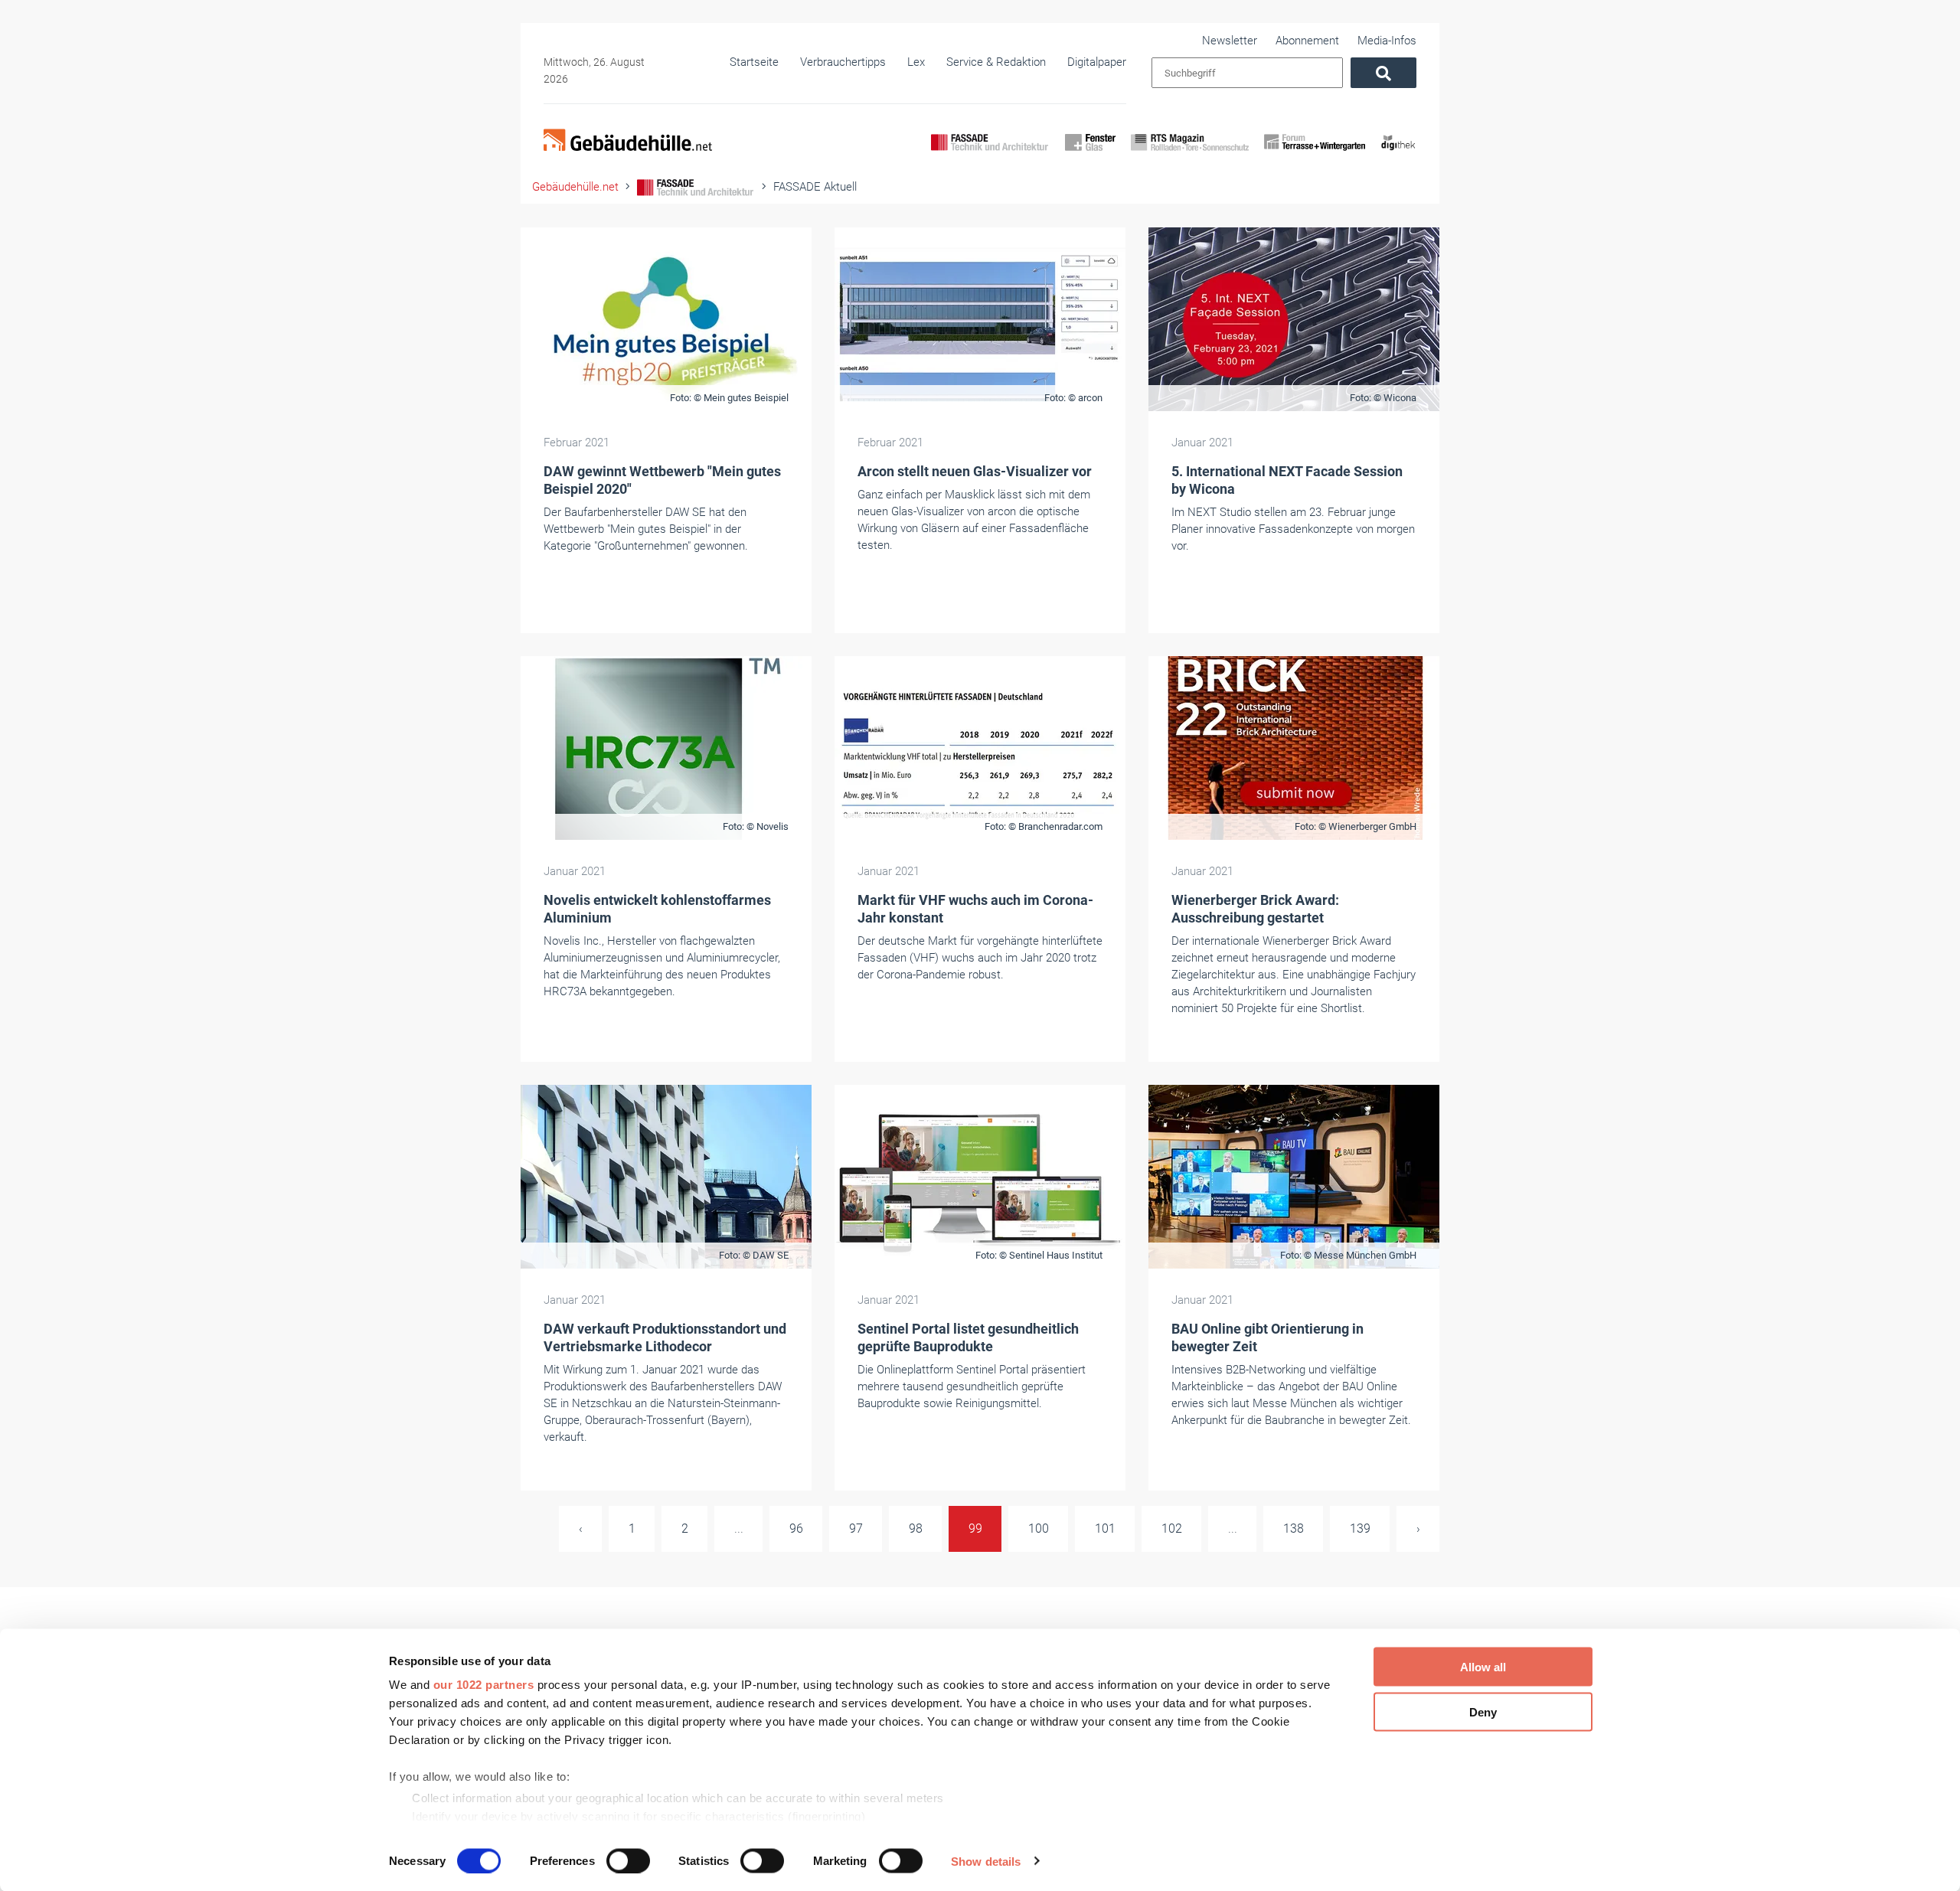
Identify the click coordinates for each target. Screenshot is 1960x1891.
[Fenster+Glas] (1090, 155)
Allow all (1483, 1667)
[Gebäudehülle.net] (628, 142)
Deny (1483, 1711)
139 (1360, 1528)
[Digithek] (1398, 155)
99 (975, 1528)
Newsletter (1230, 41)
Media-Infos (1387, 41)
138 (1294, 1528)
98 (916, 1528)
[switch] (628, 1860)
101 (1105, 1528)
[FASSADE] (990, 155)
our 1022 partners (484, 1685)
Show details (986, 1861)
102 (1172, 1528)
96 (796, 1528)
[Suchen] (1383, 73)
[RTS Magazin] (1190, 155)
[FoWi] (1315, 155)
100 (1039, 1528)
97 (856, 1528)
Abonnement (1307, 41)
